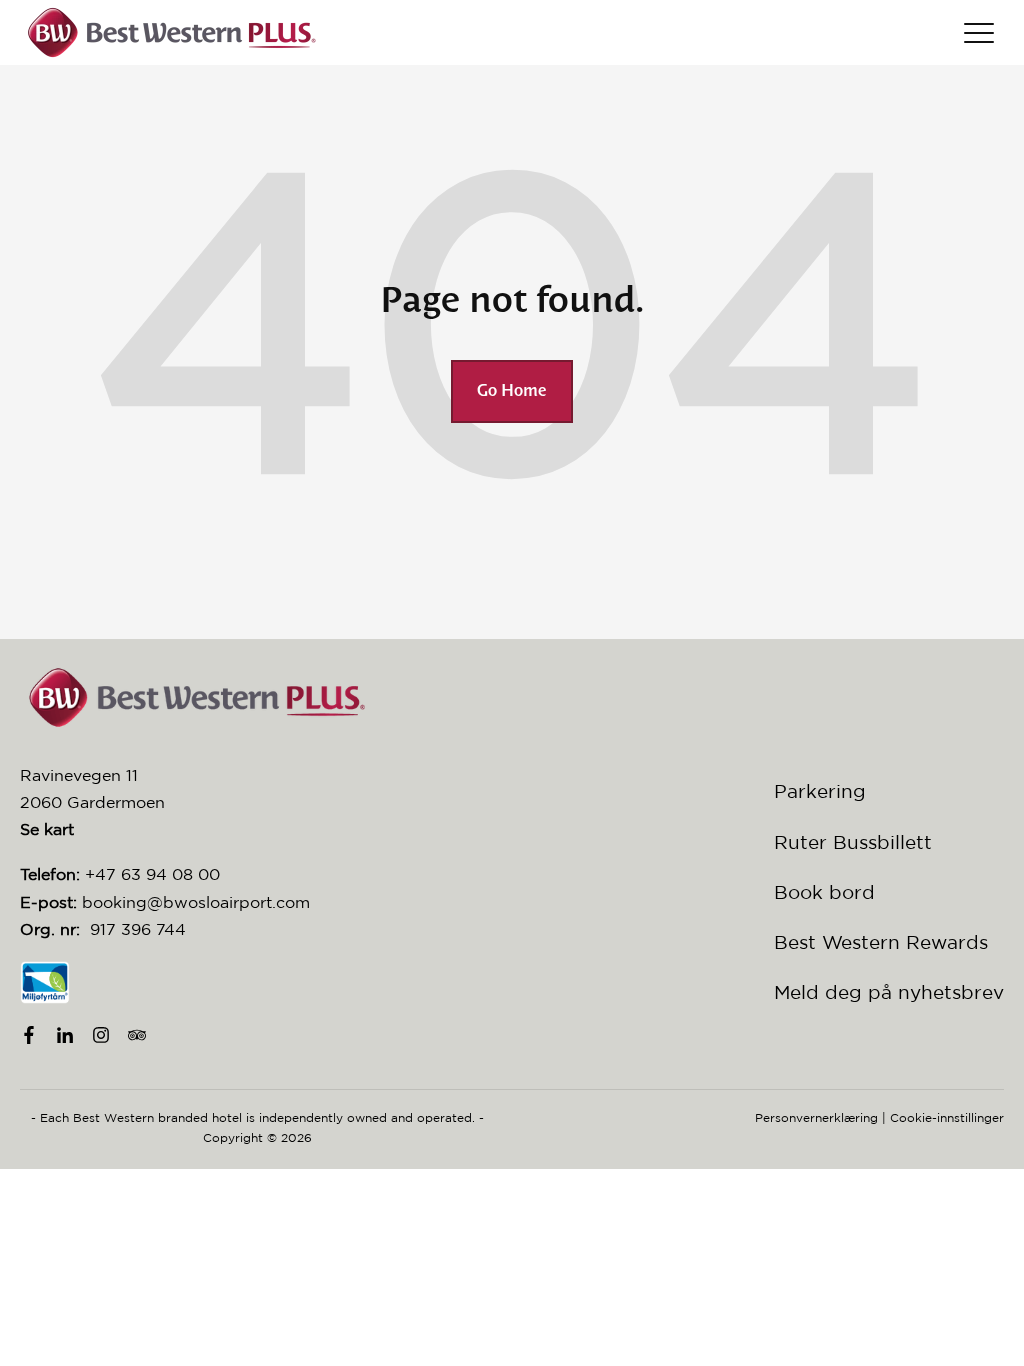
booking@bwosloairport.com (196, 902)
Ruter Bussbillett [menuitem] (853, 842)
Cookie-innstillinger (947, 1117)
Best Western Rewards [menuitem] (881, 942)
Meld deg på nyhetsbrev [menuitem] (889, 992)
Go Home (512, 391)
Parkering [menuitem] (820, 791)
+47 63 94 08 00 (152, 874)
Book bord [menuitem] (824, 892)
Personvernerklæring (816, 1117)
